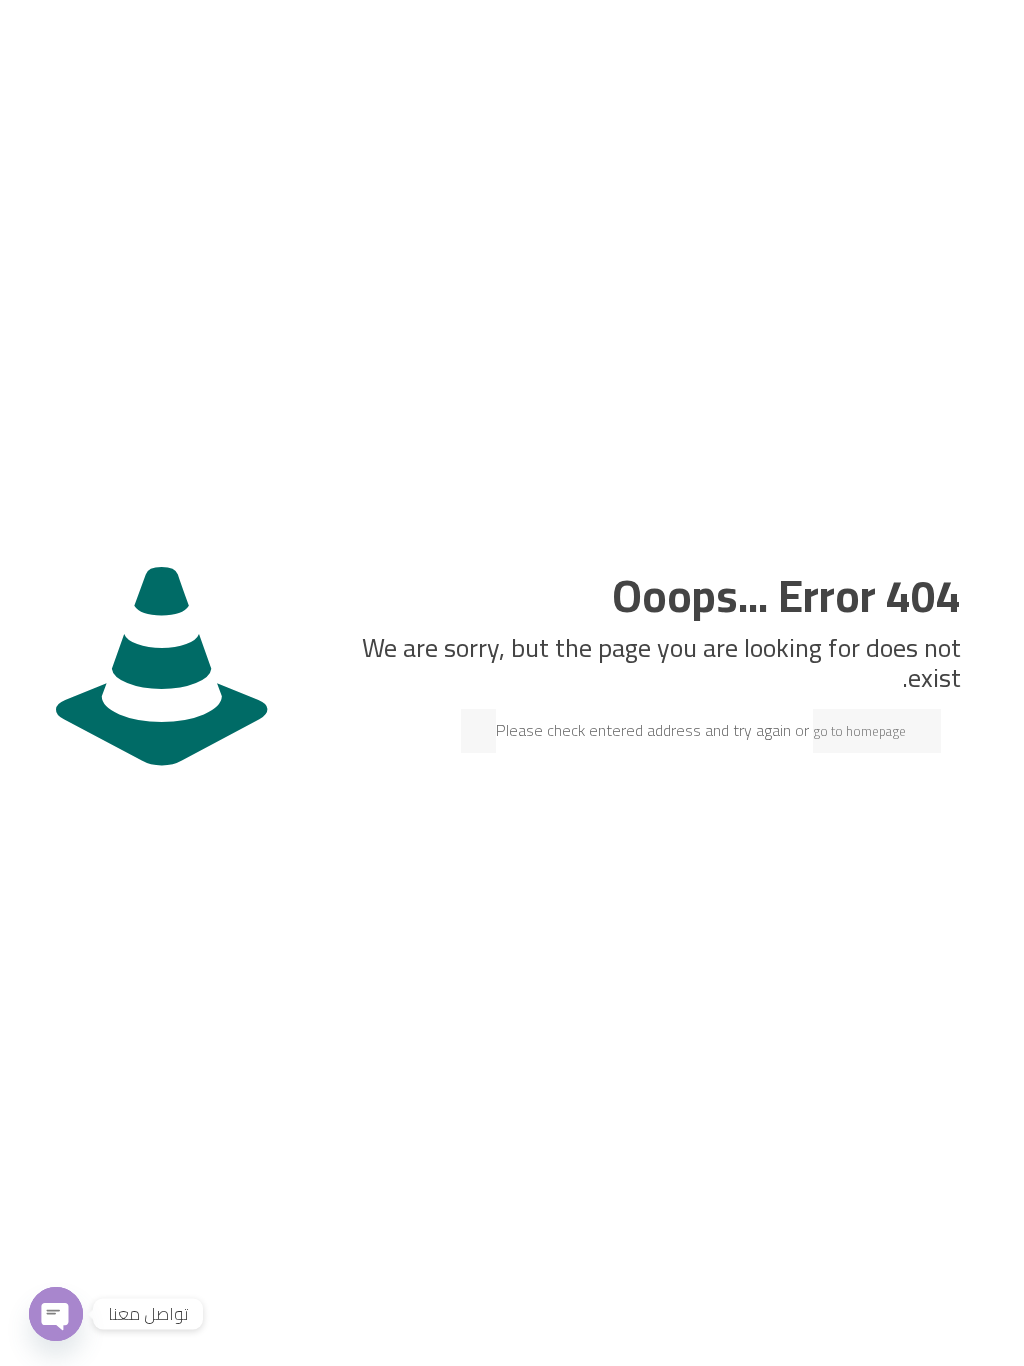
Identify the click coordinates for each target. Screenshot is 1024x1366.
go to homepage (859, 731)
